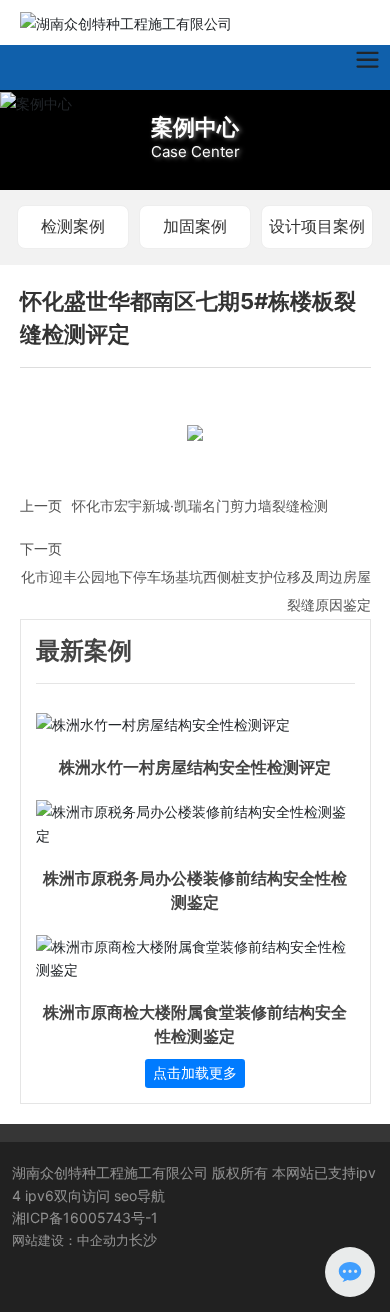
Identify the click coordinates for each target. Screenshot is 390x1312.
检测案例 (73, 226)
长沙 (143, 1239)
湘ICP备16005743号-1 (85, 1217)
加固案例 (195, 226)
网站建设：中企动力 (70, 1240)
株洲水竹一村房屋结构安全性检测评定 (195, 767)
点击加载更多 (195, 1073)
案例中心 (195, 127)
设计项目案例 (317, 226)
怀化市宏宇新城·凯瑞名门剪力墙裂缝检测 (200, 505)
